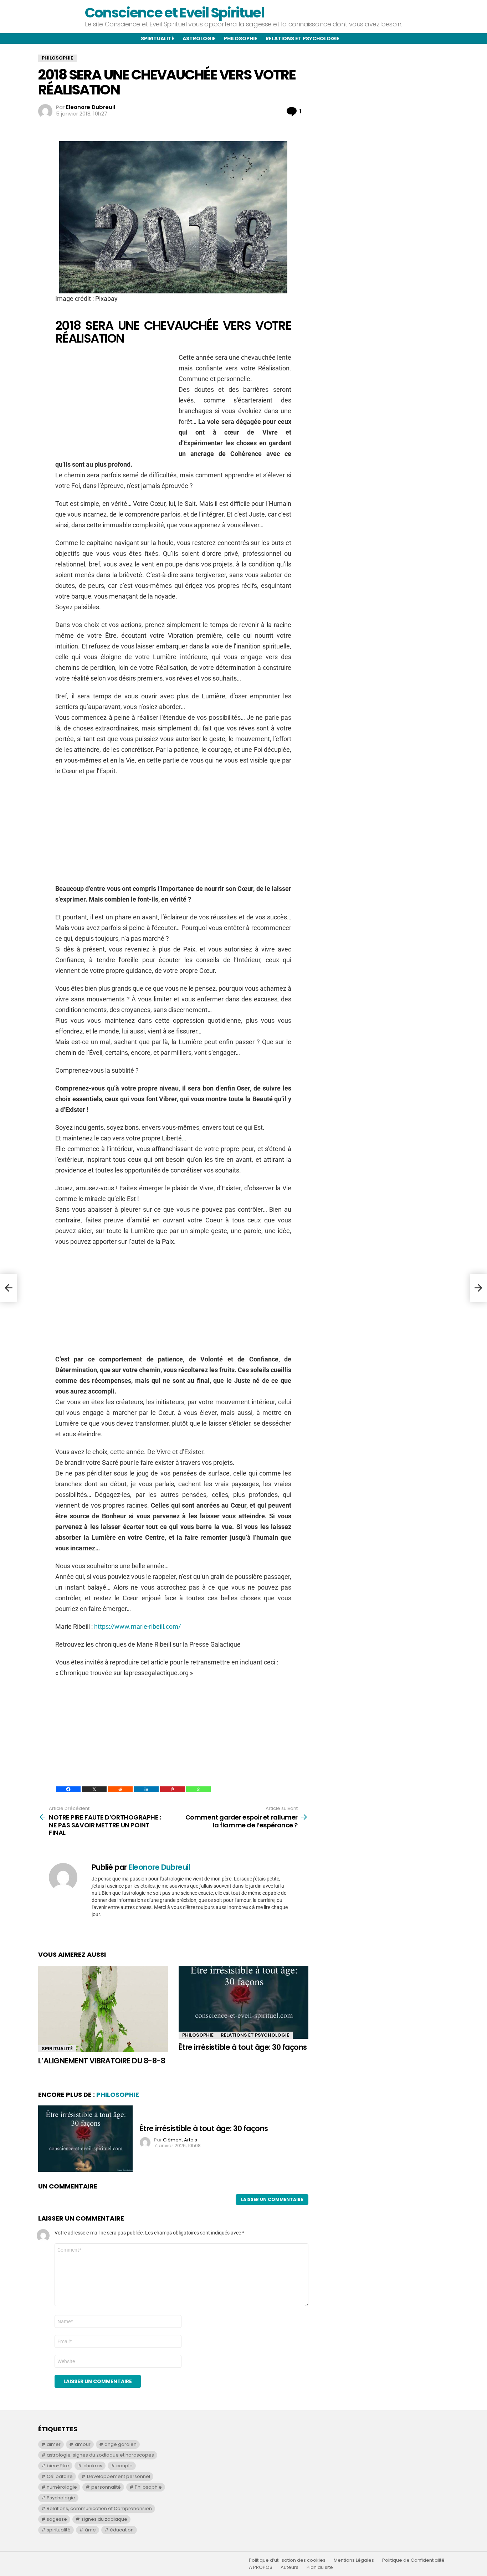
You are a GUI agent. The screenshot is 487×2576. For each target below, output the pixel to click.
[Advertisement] (115, 402)
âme (90, 2530)
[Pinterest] (172, 1789)
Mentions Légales (354, 2560)
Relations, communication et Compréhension (99, 2508)
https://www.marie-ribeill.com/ (137, 1626)
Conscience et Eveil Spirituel (174, 13)
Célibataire (60, 2476)
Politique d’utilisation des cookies (287, 2560)
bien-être (58, 2466)
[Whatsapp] (198, 1789)
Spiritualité (158, 39)
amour (83, 2444)
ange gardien (121, 2444)
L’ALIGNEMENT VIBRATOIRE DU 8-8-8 (102, 2061)
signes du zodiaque (104, 2519)
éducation (122, 2530)
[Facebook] (68, 1789)
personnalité (106, 2487)
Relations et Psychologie (255, 2035)
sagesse (57, 2519)
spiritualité (59, 2530)
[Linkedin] (146, 1789)
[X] (94, 1789)
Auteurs (289, 2567)
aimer (54, 2444)
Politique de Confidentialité (413, 2560)
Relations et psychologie (303, 39)
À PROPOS (261, 2567)
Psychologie (61, 2498)
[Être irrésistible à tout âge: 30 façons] (243, 2002)
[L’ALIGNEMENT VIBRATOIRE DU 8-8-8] (103, 2009)
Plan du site (320, 2567)
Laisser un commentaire (272, 2199)
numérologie (62, 2487)
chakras (93, 2466)
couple (124, 2466)
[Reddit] (120, 1789)
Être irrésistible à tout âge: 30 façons (243, 2047)
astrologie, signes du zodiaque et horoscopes (100, 2455)
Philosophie (241, 39)
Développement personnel (119, 2476)
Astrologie (199, 39)
